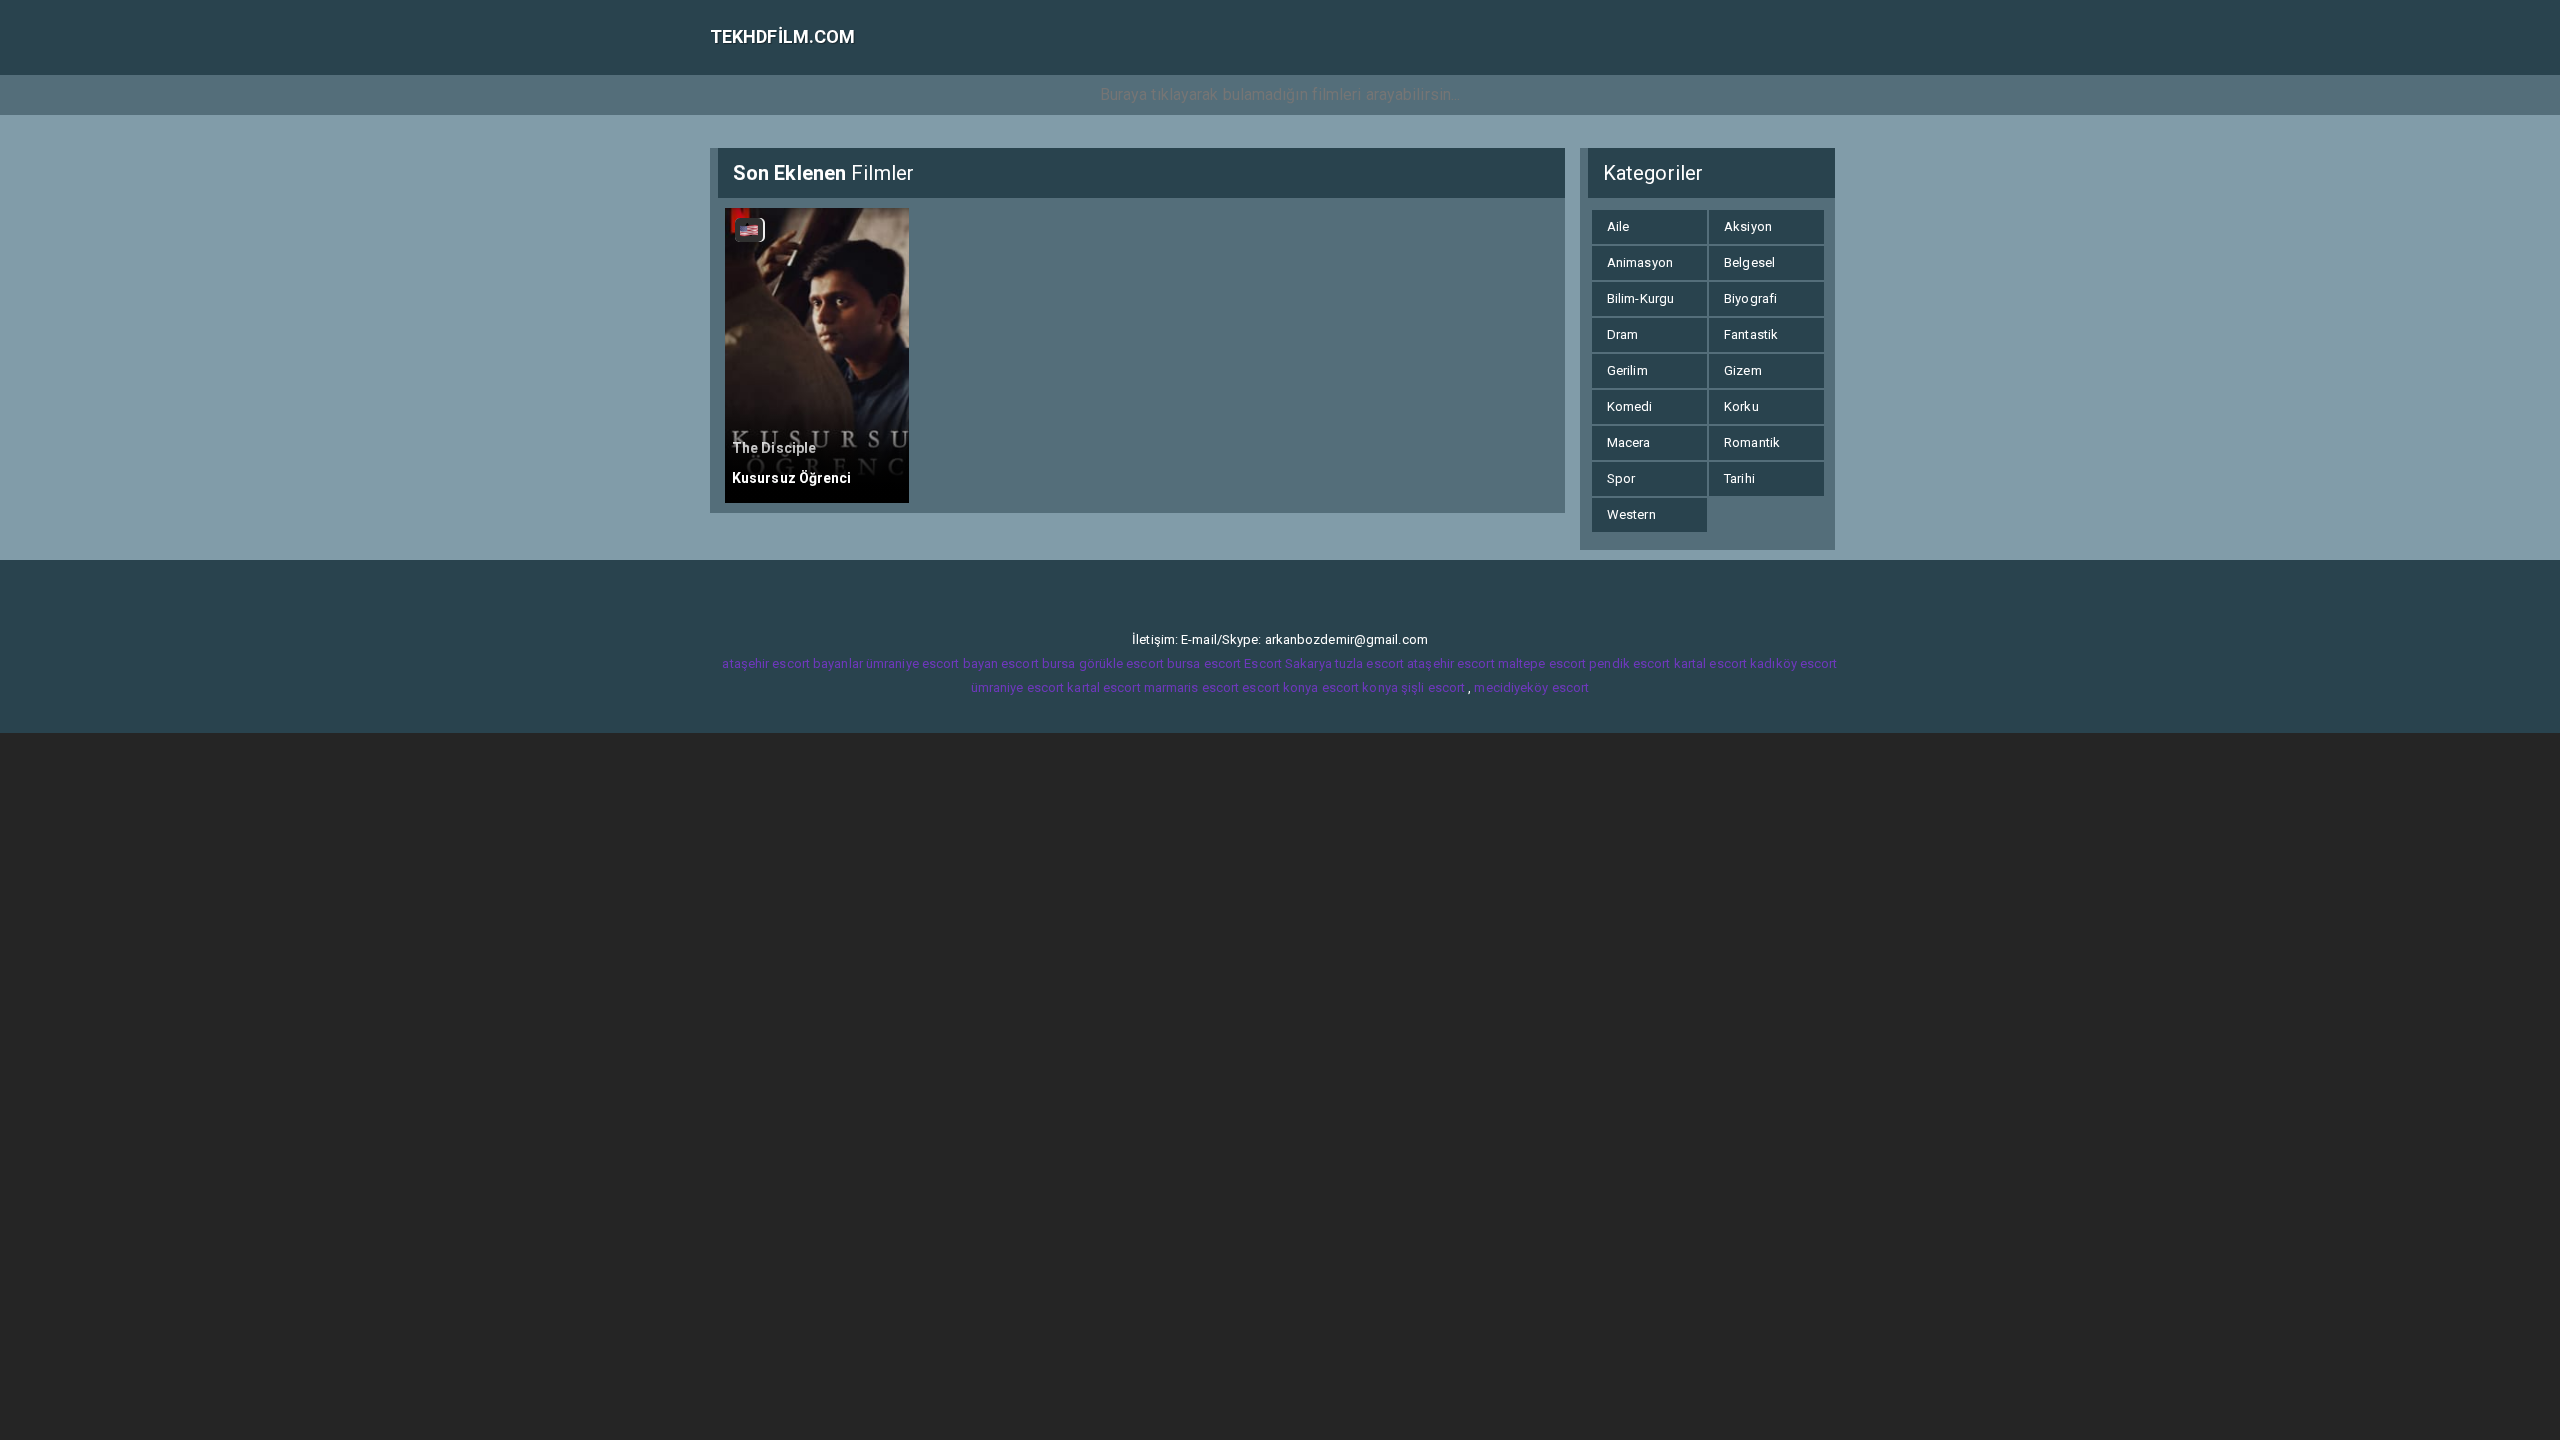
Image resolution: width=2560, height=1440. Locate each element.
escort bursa (1038, 663)
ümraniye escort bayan (932, 663)
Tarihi (1739, 478)
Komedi (1630, 406)
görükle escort (1121, 663)
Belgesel (1749, 262)
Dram (1622, 334)
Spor (1621, 478)
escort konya (1280, 687)
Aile (1618, 226)
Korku (1741, 406)
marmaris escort (1192, 687)
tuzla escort (1369, 663)
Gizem (1743, 370)
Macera (1629, 442)
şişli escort (1433, 687)
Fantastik (1751, 334)
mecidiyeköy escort (1531, 687)
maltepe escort (1542, 663)
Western (1631, 514)
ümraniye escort (1018, 687)
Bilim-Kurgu (1640, 298)
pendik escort (1629, 663)
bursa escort (1204, 663)
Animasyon (1640, 262)
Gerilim (1627, 370)
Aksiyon (1748, 226)
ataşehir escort (1451, 663)
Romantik (1752, 442)
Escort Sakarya (1287, 663)
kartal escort (1710, 663)
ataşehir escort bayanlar (792, 663)
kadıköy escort (1793, 663)
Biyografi (1750, 298)
